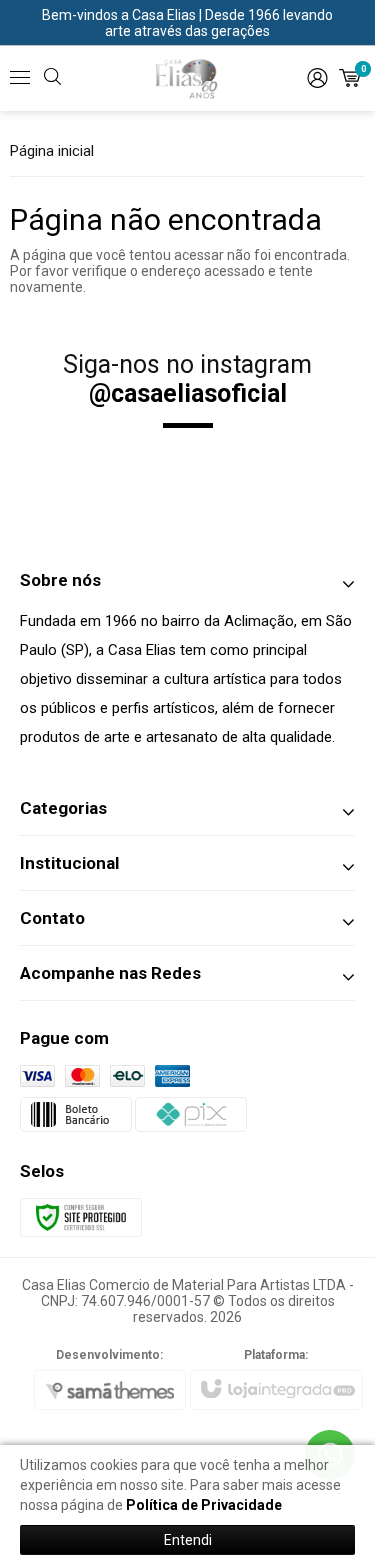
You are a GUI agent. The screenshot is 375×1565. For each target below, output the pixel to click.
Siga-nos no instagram (187, 379)
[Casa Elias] (187, 78)
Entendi (188, 1540)
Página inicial (52, 151)
